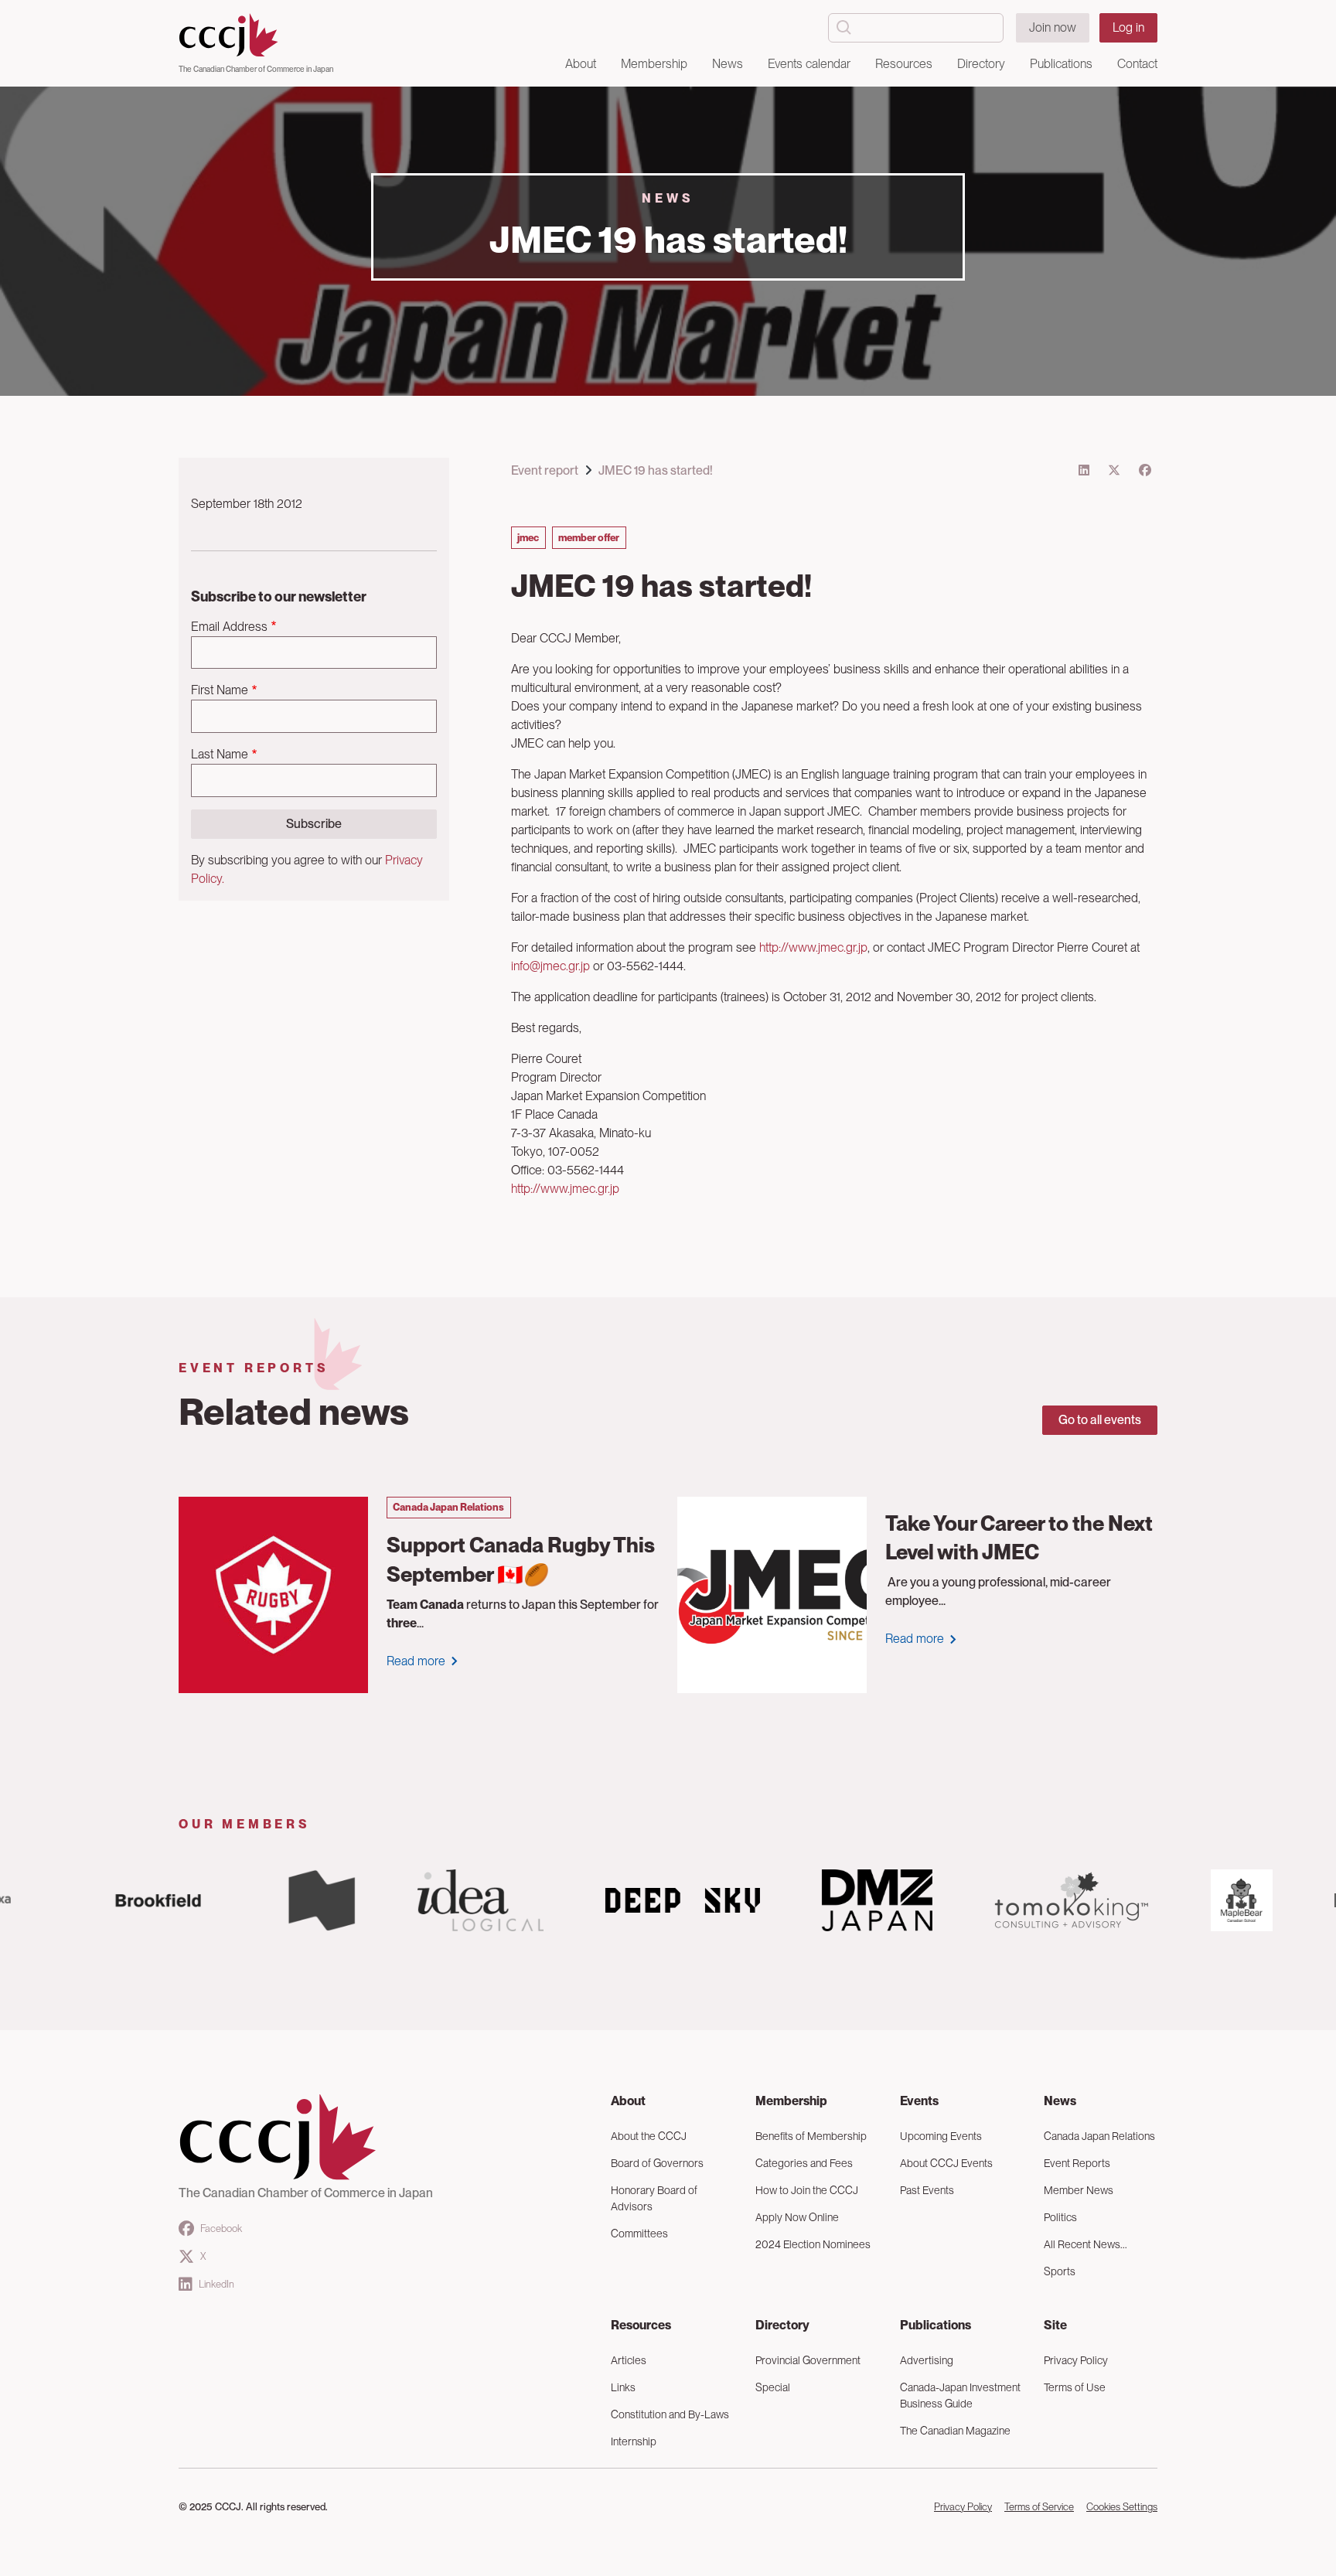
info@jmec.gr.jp (550, 966)
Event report (545, 470)
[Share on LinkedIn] (1084, 470)
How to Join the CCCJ (807, 2190)
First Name (220, 690)
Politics (1060, 2217)
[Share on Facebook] (1145, 470)
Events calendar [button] (809, 64)
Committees (639, 2234)
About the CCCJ (649, 2136)
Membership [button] (654, 64)
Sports (1060, 2271)
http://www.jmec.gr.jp (813, 947)
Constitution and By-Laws (670, 2414)
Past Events (927, 2190)
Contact (1137, 64)
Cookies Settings (1122, 2507)
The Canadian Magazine (955, 2431)
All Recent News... (1085, 2244)
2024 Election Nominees (813, 2244)
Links (623, 2387)
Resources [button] (904, 64)
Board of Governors (657, 2163)
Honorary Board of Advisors (654, 2198)
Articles (629, 2360)
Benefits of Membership (811, 2136)
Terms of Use (1075, 2387)
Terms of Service (1039, 2507)
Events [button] (919, 2101)
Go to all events (1100, 1420)
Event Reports (1077, 2163)
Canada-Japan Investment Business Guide (960, 2395)
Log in (1128, 27)
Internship (634, 2441)
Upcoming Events (941, 2136)
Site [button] (1055, 2325)
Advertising (927, 2360)
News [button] (728, 64)
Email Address (229, 627)
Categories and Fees (804, 2163)
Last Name (220, 754)
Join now (1053, 27)
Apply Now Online (797, 2217)
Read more (416, 1661)
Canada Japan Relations (1099, 2136)
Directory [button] (981, 64)
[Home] (256, 36)
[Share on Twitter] (1114, 470)
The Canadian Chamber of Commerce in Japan (256, 69)
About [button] (581, 64)
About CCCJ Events (946, 2163)
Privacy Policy (1076, 2360)
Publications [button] (1061, 64)
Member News (1079, 2190)
